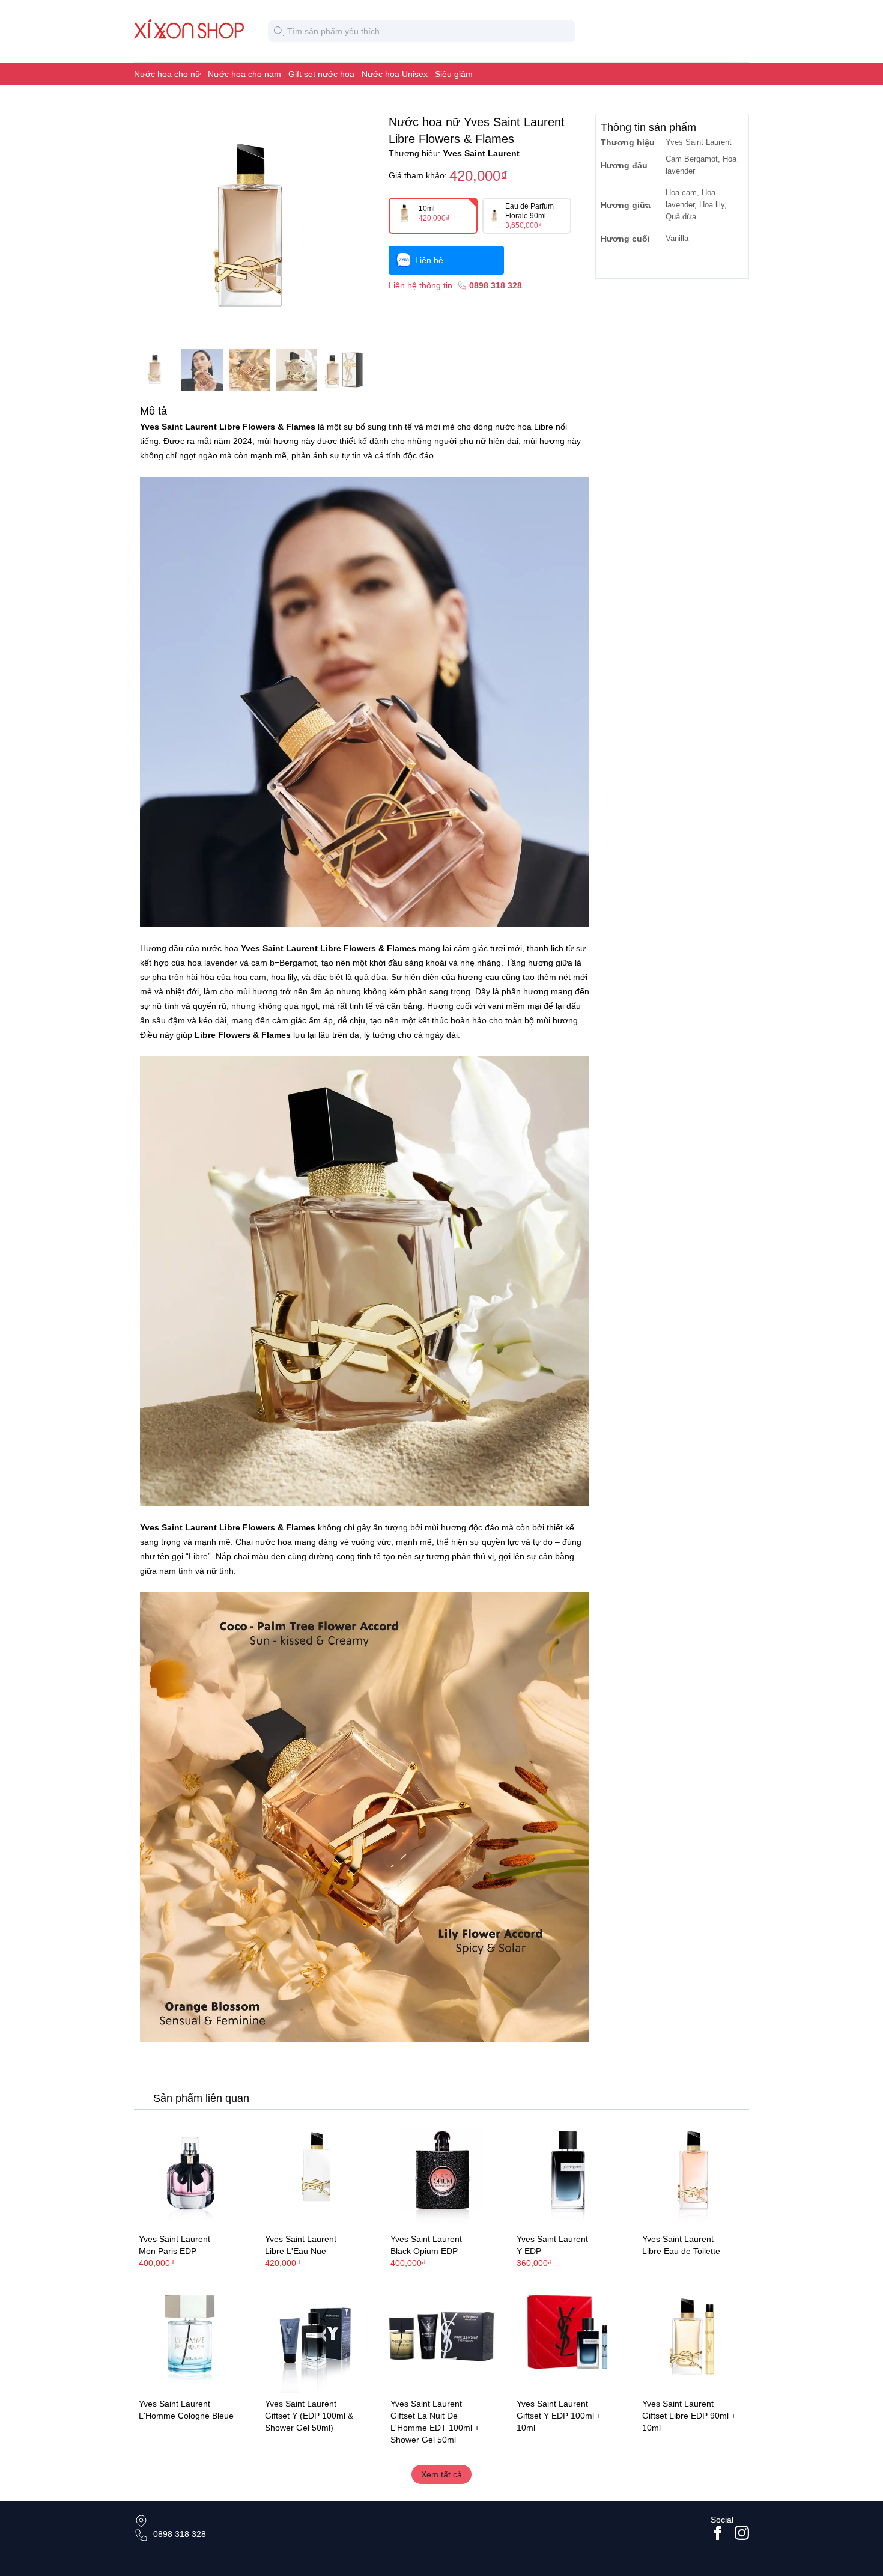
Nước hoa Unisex (395, 74)
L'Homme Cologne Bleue (186, 2416)
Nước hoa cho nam (244, 74)
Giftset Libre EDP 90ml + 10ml (689, 2422)
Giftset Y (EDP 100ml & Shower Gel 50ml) (309, 2422)
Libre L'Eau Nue (296, 2251)
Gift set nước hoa (321, 74)
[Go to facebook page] (718, 2533)
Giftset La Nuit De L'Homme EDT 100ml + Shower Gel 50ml (435, 2428)
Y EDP (529, 2251)
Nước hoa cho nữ (167, 74)
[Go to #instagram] (742, 2533)
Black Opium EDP (424, 2251)
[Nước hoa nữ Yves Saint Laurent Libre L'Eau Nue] (316, 2173)
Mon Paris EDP (168, 2251)
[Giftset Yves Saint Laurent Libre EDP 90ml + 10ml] (693, 2337)
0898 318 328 (180, 2534)
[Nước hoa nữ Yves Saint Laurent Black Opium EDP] (441, 2173)
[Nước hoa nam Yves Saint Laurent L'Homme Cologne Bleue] (190, 2337)
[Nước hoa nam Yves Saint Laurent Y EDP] (568, 2173)
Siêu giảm (454, 74)
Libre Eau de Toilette (681, 2251)
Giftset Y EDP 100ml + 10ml (559, 2422)
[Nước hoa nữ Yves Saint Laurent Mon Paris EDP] (190, 2173)
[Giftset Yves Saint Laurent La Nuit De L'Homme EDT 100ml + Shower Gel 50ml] (441, 2337)
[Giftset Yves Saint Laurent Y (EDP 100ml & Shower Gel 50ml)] (316, 2337)
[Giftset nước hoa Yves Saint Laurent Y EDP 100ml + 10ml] (568, 2337)
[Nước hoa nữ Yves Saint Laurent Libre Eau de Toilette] (693, 2173)
